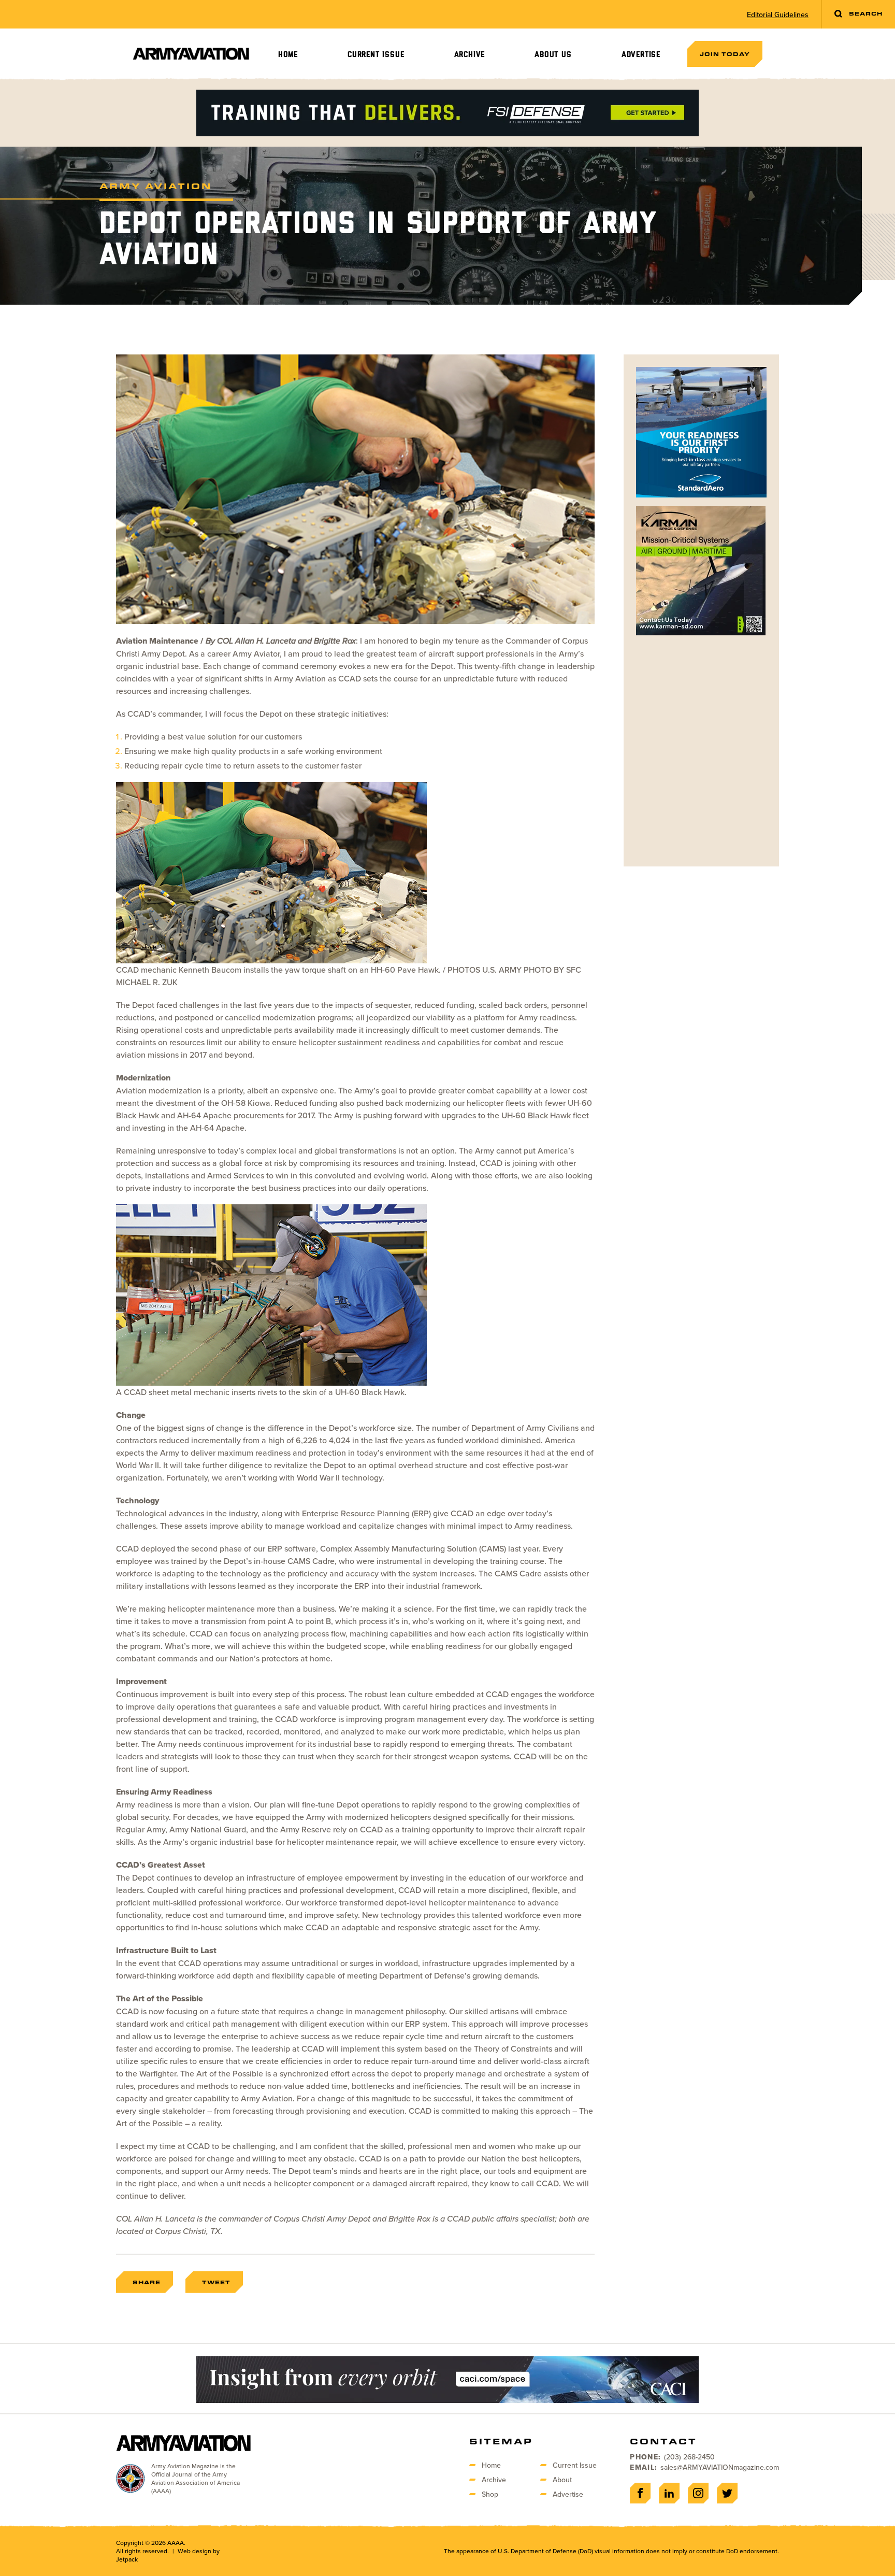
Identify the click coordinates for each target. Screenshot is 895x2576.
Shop (490, 2494)
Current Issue (376, 55)
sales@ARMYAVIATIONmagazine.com (720, 2467)
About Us (553, 55)
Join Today (725, 54)
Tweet (216, 2282)
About (562, 2480)
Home (288, 55)
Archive (470, 55)
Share (147, 2282)
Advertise (641, 55)
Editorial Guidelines (778, 15)
